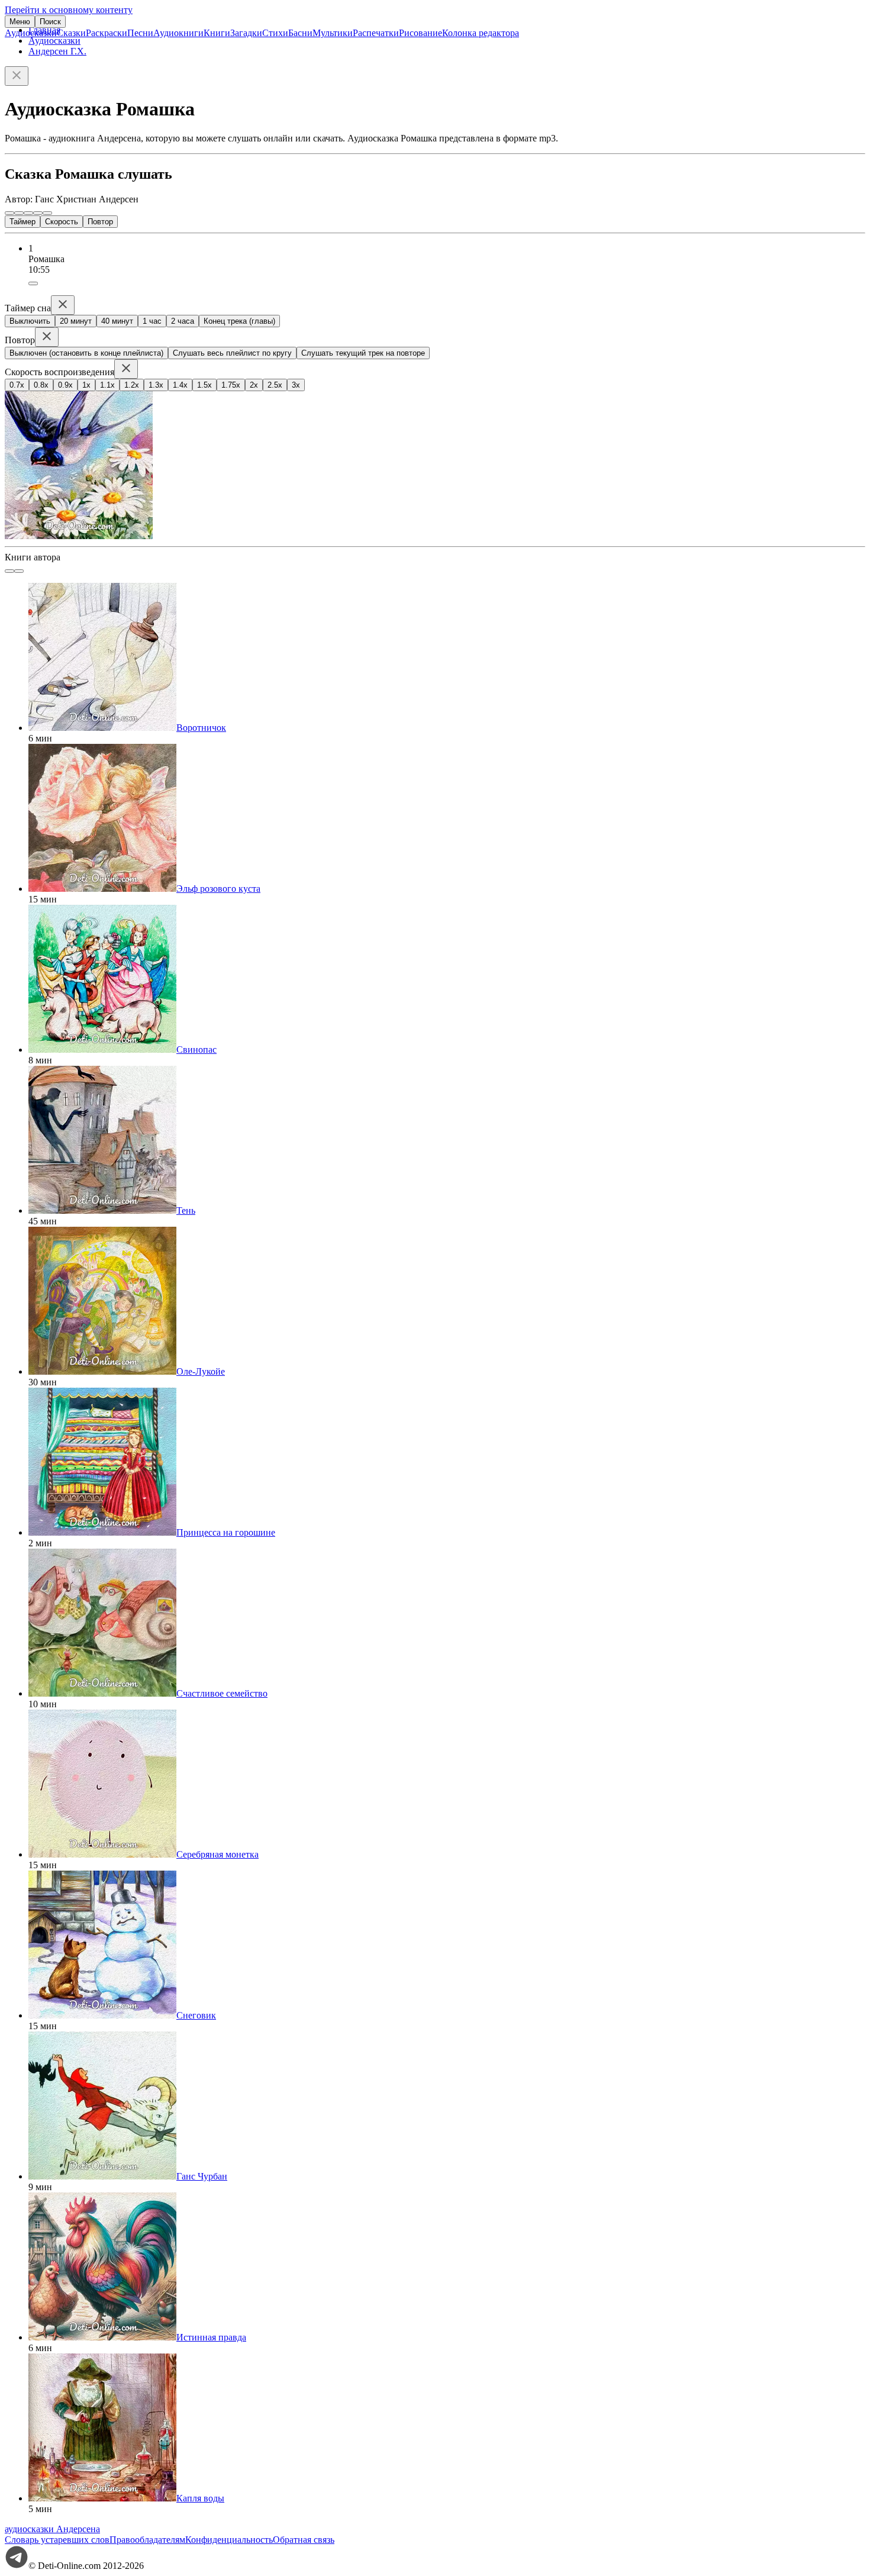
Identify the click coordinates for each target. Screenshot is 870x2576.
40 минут (117, 321)
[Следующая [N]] (47, 213)
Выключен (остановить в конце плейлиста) (86, 353)
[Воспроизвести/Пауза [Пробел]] (28, 213)
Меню (20, 22)
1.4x (180, 385)
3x (296, 385)
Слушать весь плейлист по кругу (232, 353)
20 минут (76, 321)
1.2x (132, 385)
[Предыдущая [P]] (9, 213)
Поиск (50, 22)
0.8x (41, 385)
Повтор (100, 222)
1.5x (204, 385)
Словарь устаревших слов (57, 2540)
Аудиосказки (31, 33)
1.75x (231, 385)
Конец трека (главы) (239, 321)
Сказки (71, 33)
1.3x (156, 385)
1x (86, 385)
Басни (300, 33)
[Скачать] (33, 283)
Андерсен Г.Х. (57, 51)
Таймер (22, 222)
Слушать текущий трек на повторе (363, 353)
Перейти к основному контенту (69, 10)
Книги (217, 33)
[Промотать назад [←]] (19, 213)
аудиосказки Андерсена (52, 2529)
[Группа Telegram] (17, 2566)
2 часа (183, 321)
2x (254, 385)
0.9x (65, 385)
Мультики (333, 33)
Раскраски (107, 33)
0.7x (17, 385)
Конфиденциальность (229, 2540)
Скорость (62, 222)
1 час (152, 321)
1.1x (107, 385)
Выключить (30, 321)
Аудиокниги (178, 33)
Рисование (420, 33)
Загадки (246, 33)
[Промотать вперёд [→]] (38, 213)
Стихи (275, 33)
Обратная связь (304, 2540)
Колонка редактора (481, 33)
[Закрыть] (17, 76)
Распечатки (376, 33)
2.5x (275, 385)
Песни (140, 33)
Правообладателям (147, 2540)
